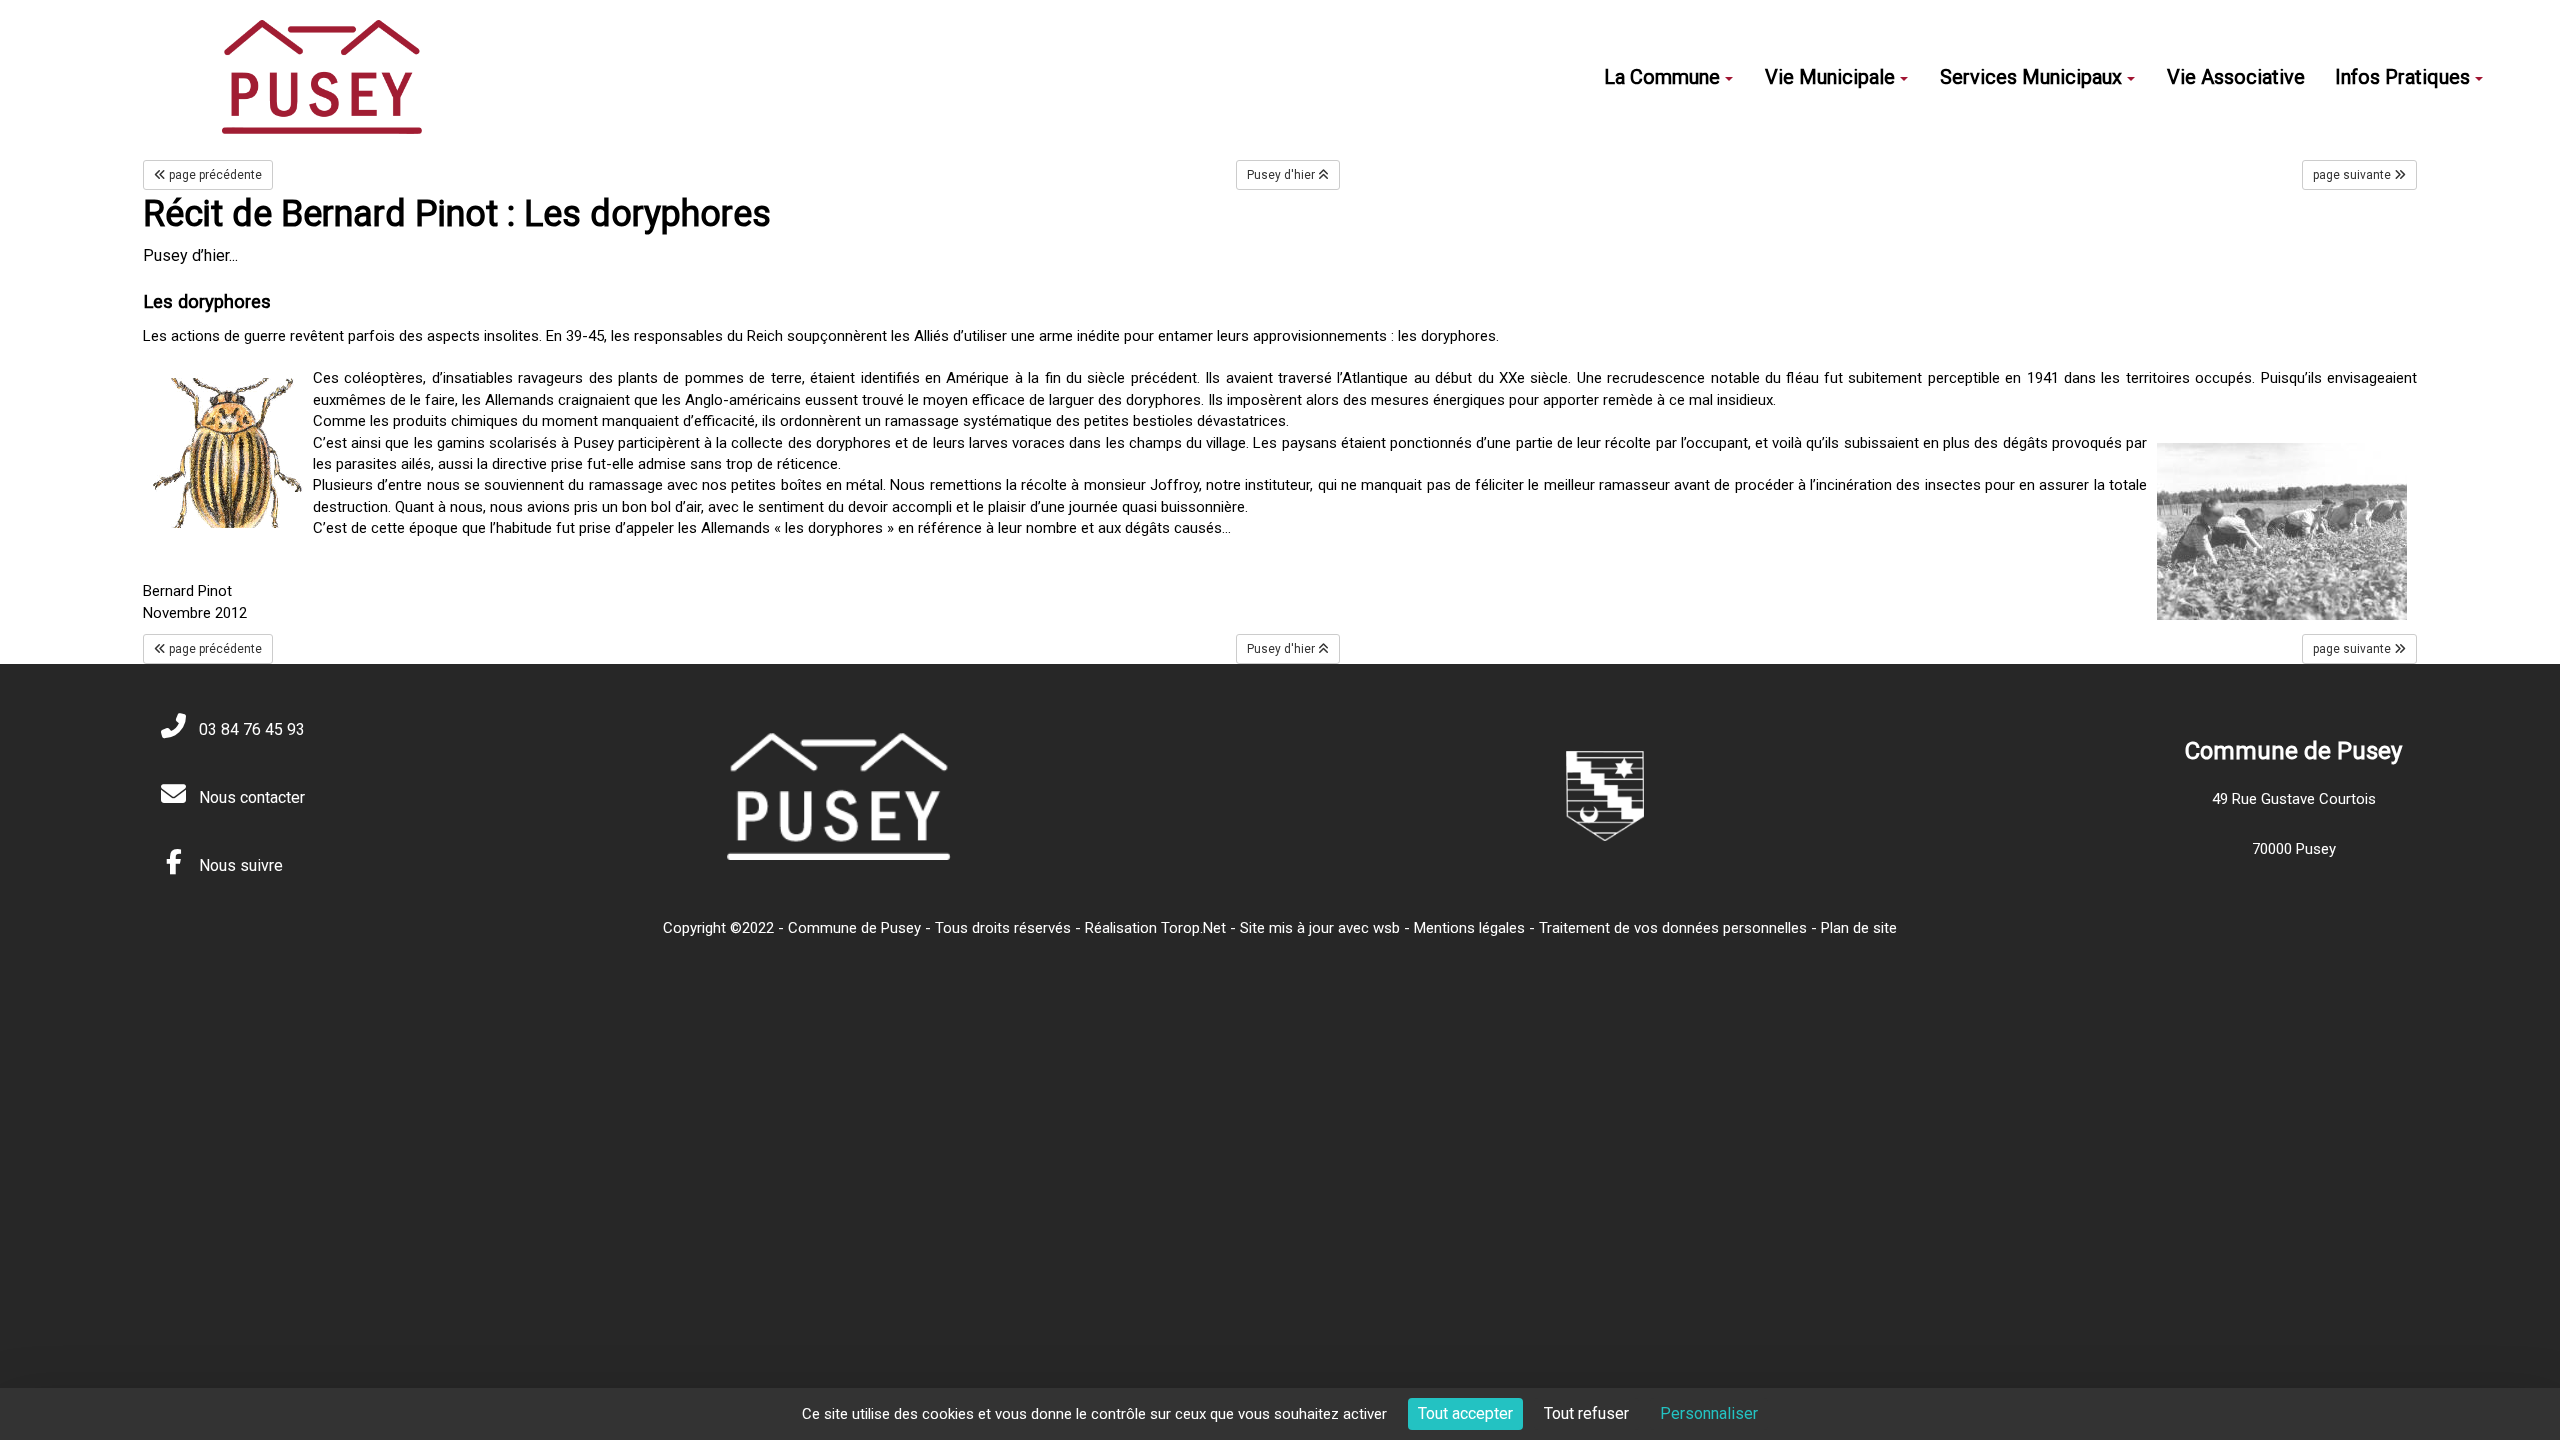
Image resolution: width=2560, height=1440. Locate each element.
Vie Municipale (1830, 77)
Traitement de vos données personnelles (1673, 928)
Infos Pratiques (2402, 77)
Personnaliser (1709, 1413)
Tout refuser (1586, 1413)
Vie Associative (2236, 77)
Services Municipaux (2031, 77)
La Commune (1662, 77)
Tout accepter (1465, 1413)
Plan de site (1859, 928)
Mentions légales (1469, 928)
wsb (1386, 928)
